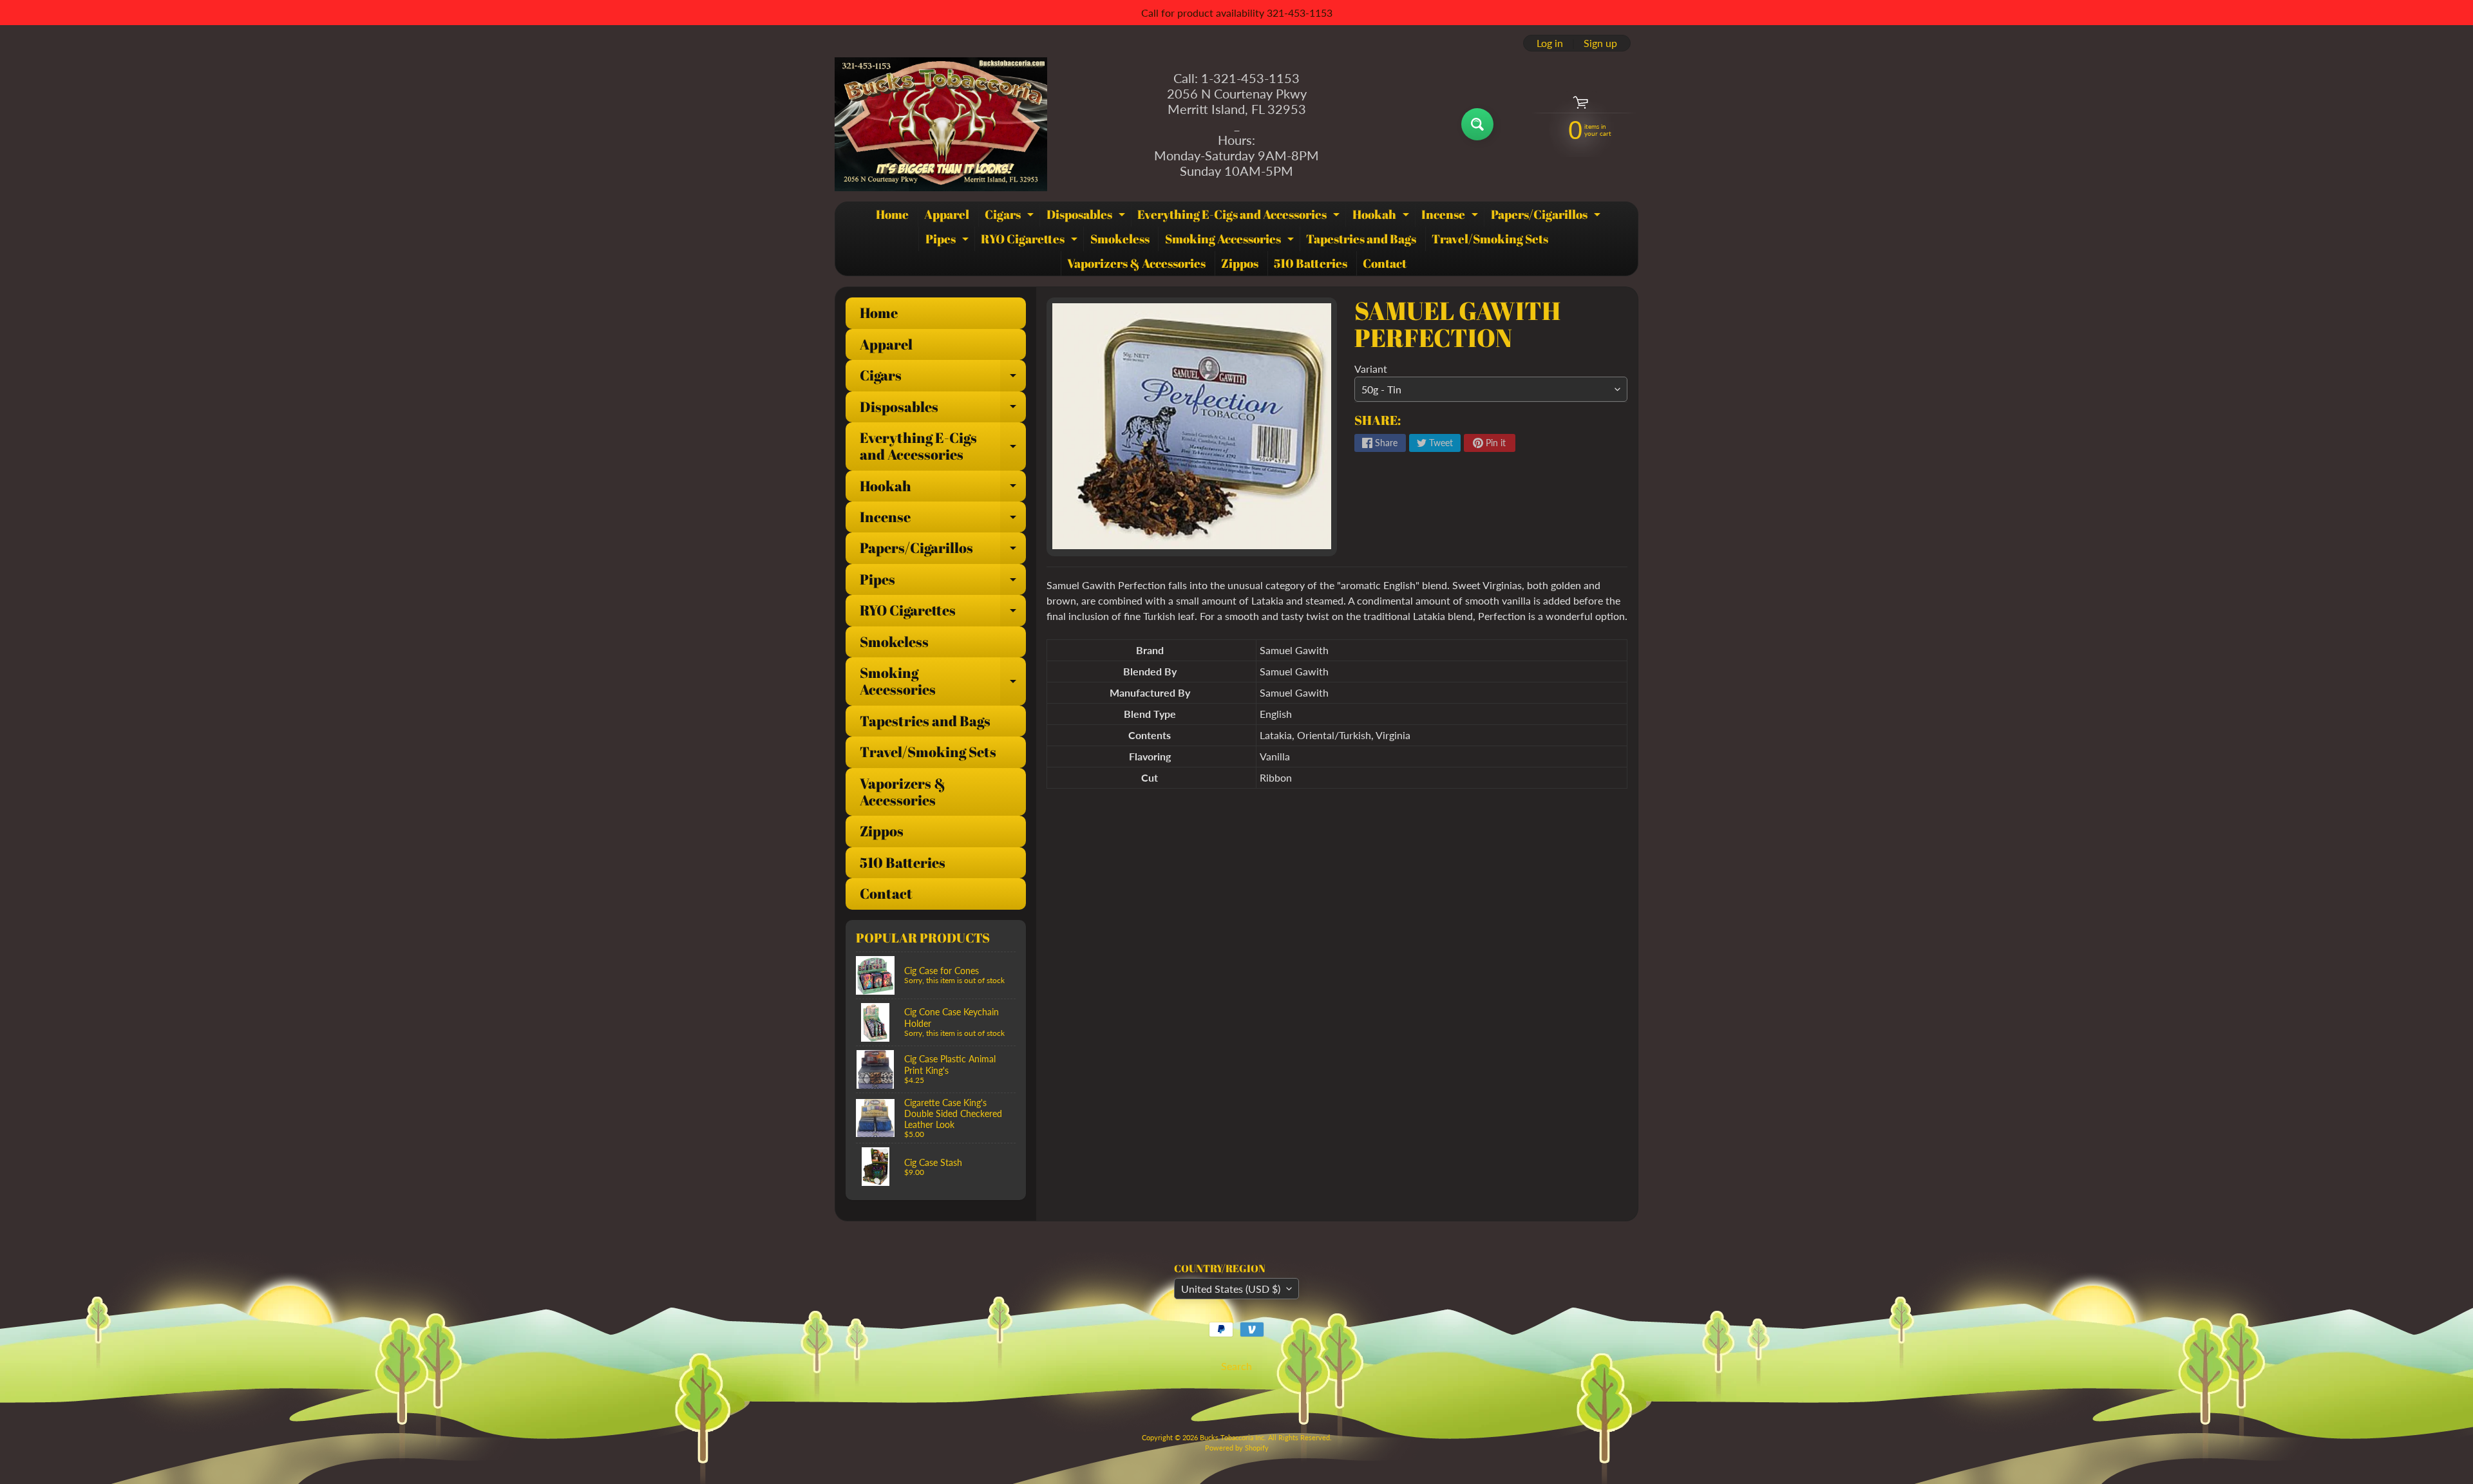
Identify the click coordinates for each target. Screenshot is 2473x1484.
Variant (1371, 369)
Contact (1385, 263)
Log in (1550, 43)
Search (1236, 1366)
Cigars (1011, 216)
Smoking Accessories (1231, 241)
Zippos (1240, 263)
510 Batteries (1311, 263)
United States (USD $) (1231, 1289)
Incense (1451, 216)
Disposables (1087, 216)
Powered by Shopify (1237, 1448)
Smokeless (1120, 239)
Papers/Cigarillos (1547, 216)
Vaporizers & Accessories (1136, 263)
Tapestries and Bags (1361, 239)
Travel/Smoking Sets (1490, 239)
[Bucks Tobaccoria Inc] (941, 124)
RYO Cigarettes (1031, 241)
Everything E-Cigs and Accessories (1240, 216)
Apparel (947, 214)
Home (892, 214)
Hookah (1382, 216)
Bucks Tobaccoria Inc (1232, 1437)
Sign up (1600, 43)
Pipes (949, 241)
